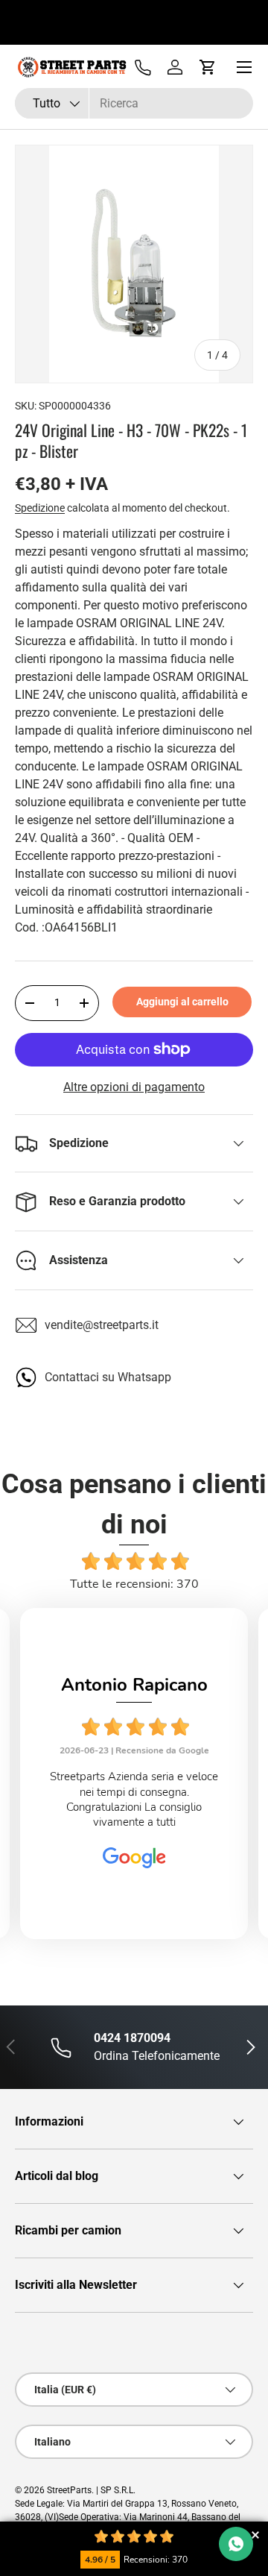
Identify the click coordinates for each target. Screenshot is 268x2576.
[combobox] (134, 103)
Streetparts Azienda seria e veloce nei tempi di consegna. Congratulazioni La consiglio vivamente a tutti (134, 1799)
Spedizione (40, 508)
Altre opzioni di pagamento (134, 1087)
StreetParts (69, 2490)
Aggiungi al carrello (182, 1002)
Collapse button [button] (255, 2535)
